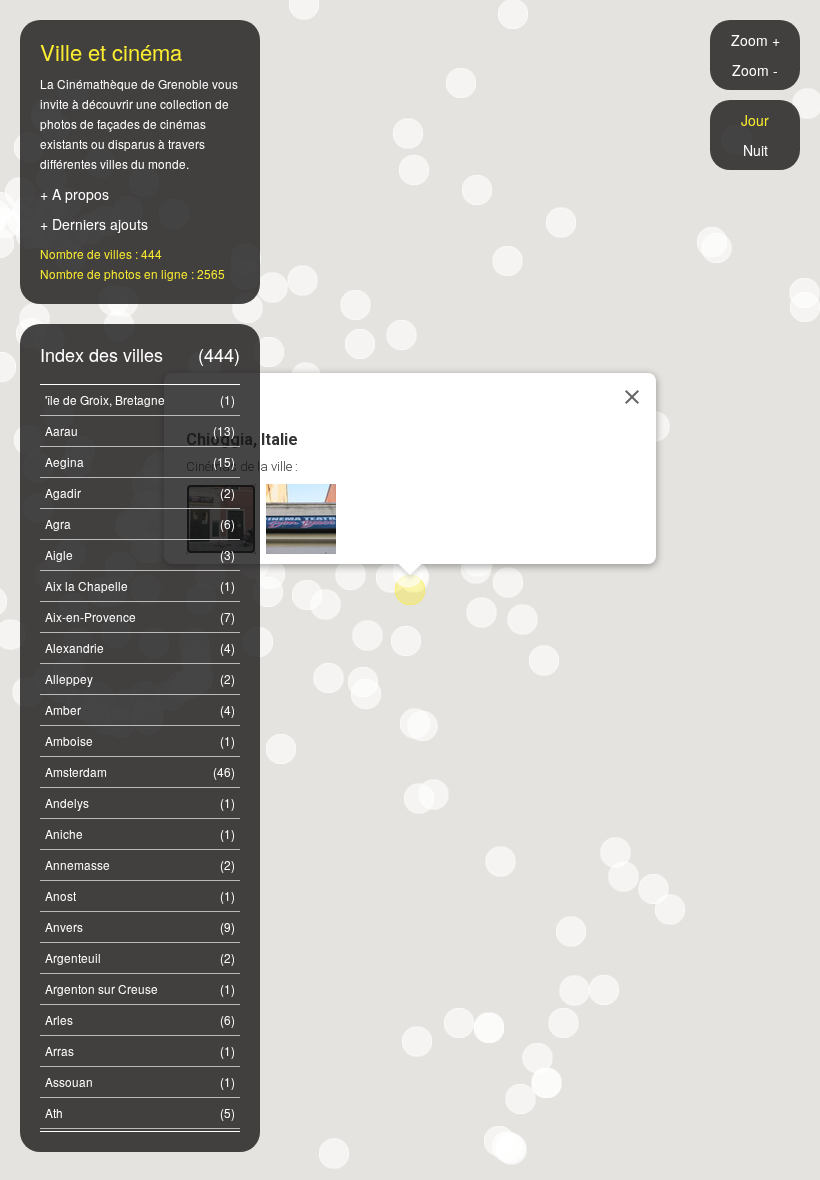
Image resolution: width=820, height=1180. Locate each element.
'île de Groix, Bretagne (140, 399)
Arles (140, 1019)
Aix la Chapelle (140, 585)
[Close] (632, 397)
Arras (140, 1050)
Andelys (140, 802)
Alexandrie (140, 647)
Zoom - (755, 70)
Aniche (140, 833)
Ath (140, 1112)
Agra (140, 523)
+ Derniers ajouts (94, 224)
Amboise (140, 740)
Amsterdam (140, 771)
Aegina (140, 461)
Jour (755, 120)
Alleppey (140, 678)
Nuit (755, 150)
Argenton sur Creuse (140, 988)
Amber (140, 709)
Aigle (140, 554)
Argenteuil (140, 957)
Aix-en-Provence (140, 616)
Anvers (140, 926)
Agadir (140, 492)
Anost (140, 895)
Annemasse (140, 864)
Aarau (140, 430)
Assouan (140, 1081)
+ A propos (74, 194)
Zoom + (755, 40)
